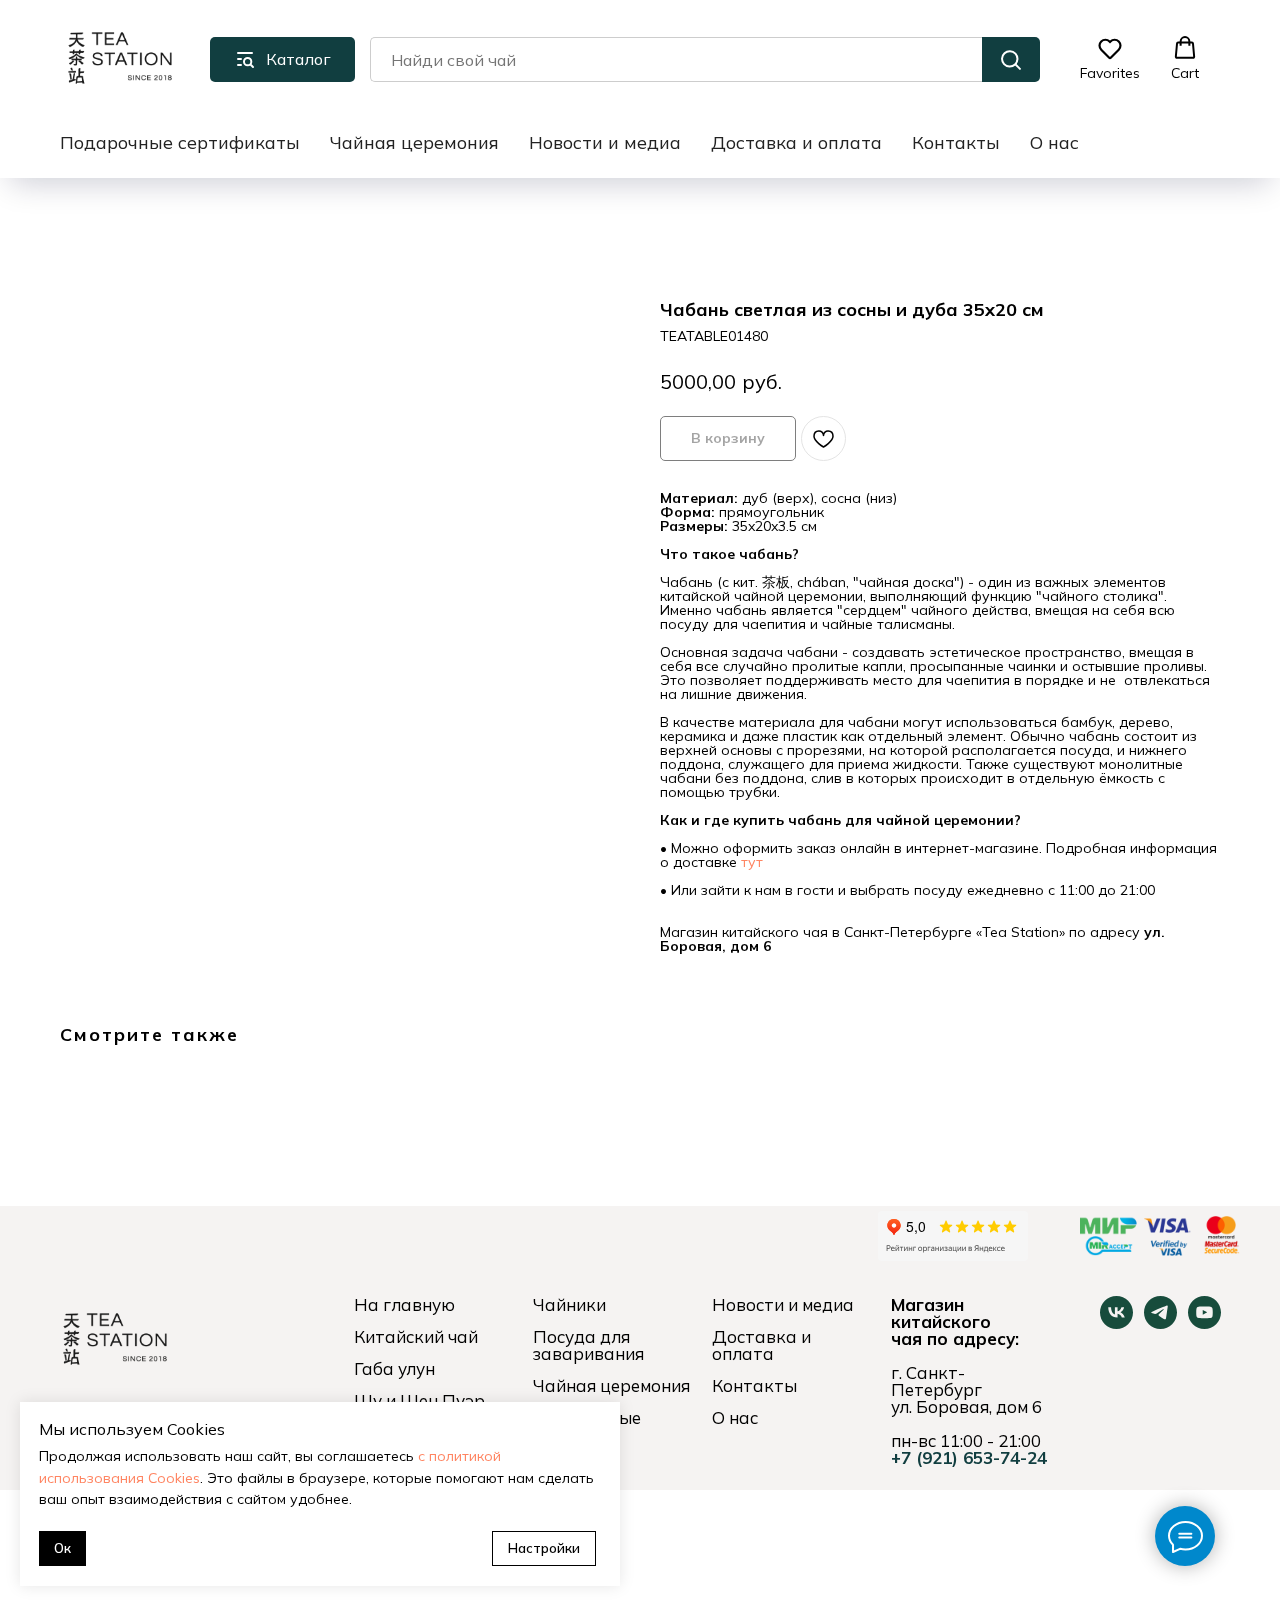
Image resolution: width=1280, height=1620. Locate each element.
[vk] (1116, 1323)
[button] (1110, 59)
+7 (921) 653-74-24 (969, 1457)
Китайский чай (416, 1336)
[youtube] (1204, 1323)
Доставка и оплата (796, 142)
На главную (404, 1304)
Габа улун (394, 1368)
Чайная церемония (414, 142)
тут (752, 862)
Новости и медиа (605, 142)
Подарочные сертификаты (180, 142)
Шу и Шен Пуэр (419, 1400)
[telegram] (1160, 1323)
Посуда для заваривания (588, 1345)
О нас (1054, 142)
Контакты (956, 142)
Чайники (569, 1304)
